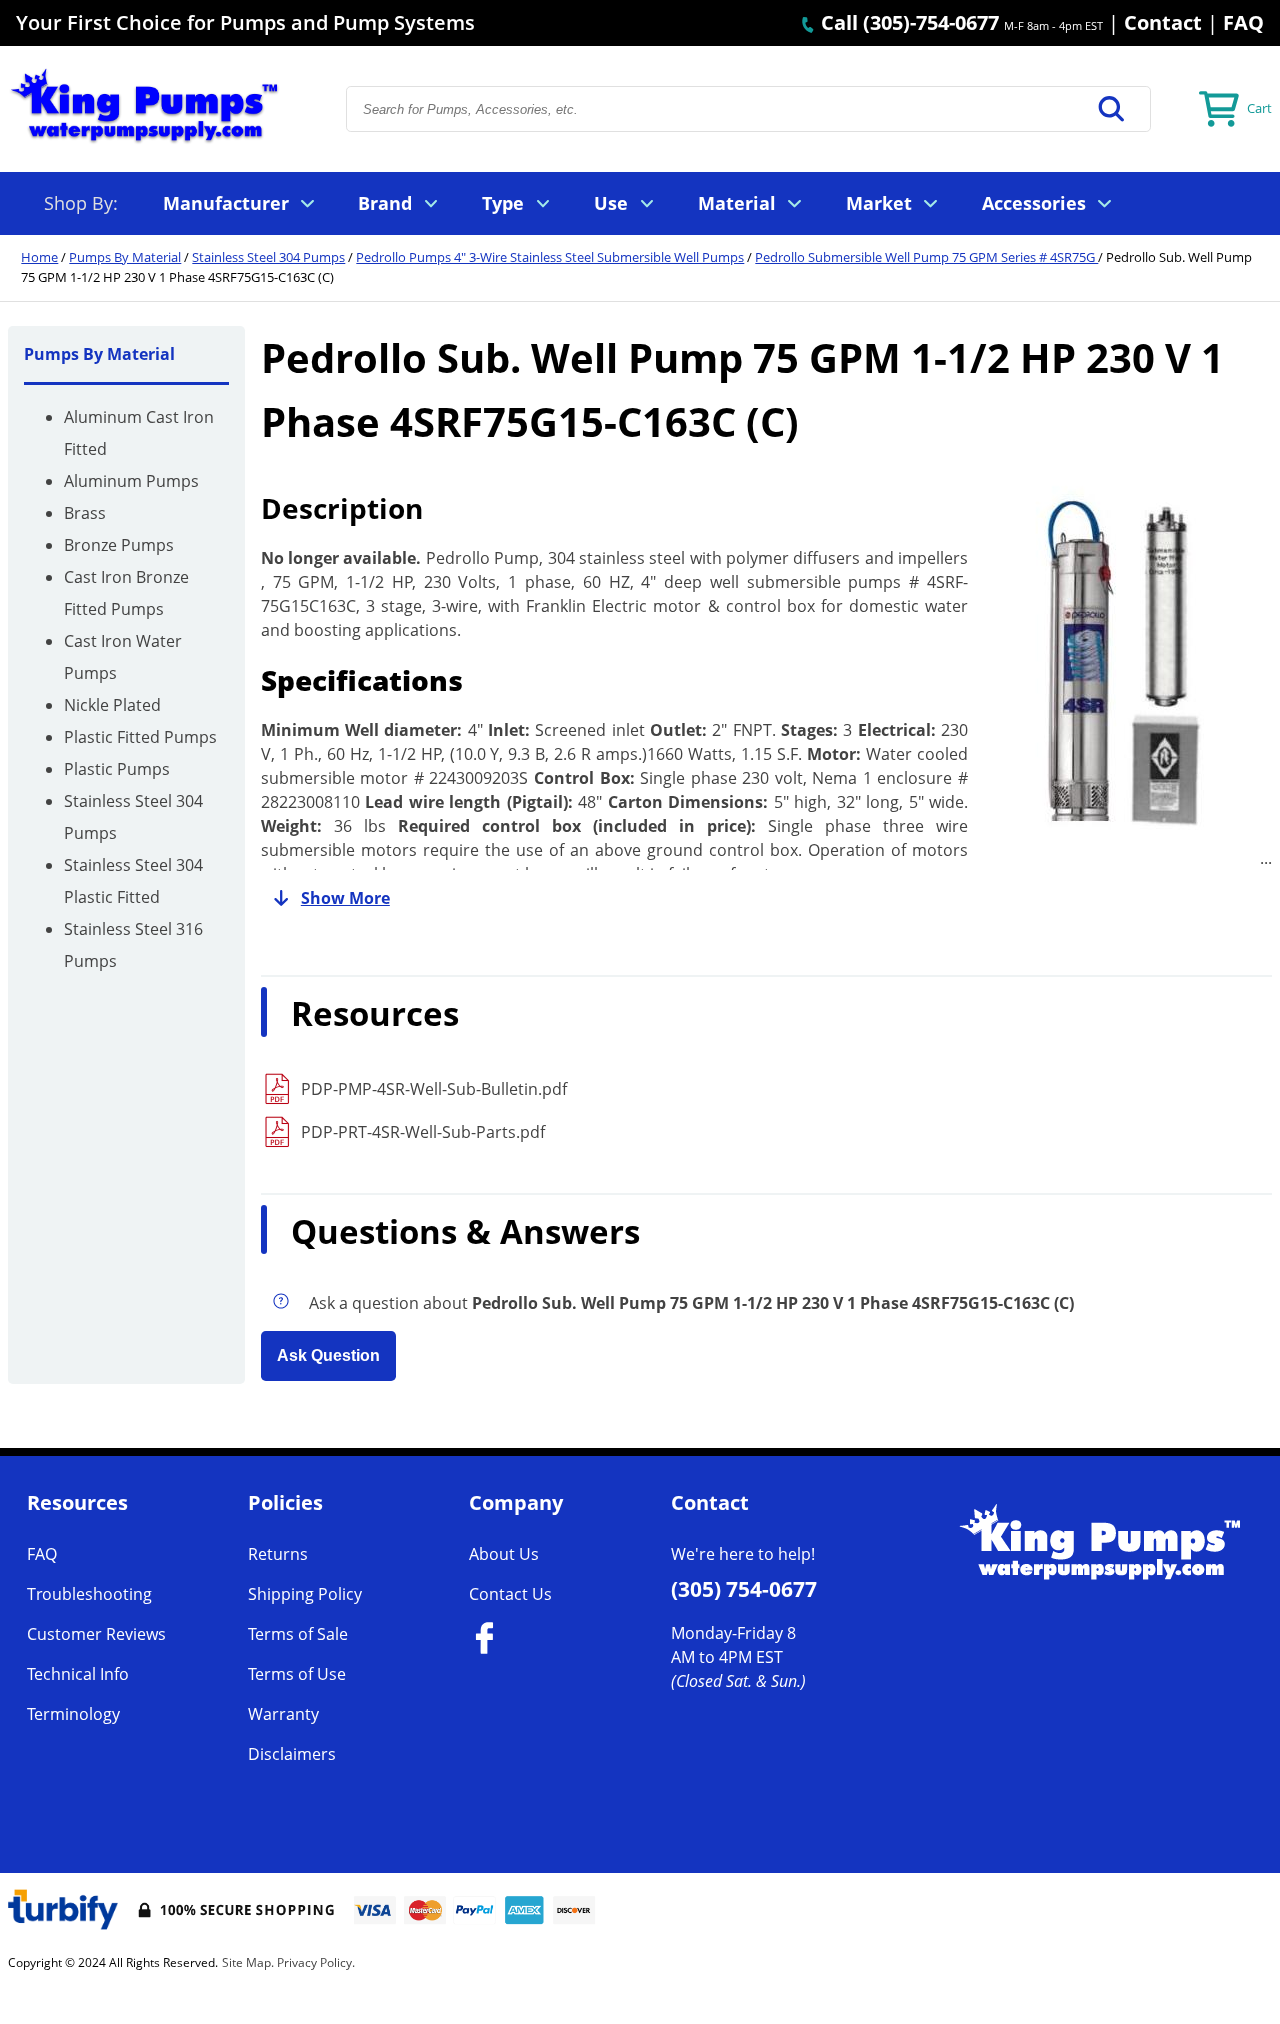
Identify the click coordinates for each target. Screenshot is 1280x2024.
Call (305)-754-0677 (907, 22)
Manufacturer (226, 203)
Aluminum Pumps (131, 481)
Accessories (1034, 203)
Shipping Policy (305, 1594)
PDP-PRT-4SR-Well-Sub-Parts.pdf (423, 1132)
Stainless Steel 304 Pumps (268, 257)
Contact (1163, 22)
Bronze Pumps (119, 545)
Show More (345, 898)
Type (503, 203)
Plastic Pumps (117, 769)
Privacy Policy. (316, 1962)
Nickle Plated (112, 705)
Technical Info (78, 1674)
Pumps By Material (125, 257)
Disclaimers (292, 1754)
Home (39, 257)
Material (737, 203)
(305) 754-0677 (744, 1589)
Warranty (283, 1714)
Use (611, 203)
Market (879, 203)
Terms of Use (297, 1674)
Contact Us (510, 1594)
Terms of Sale (298, 1634)
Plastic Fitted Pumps (140, 737)
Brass (85, 513)
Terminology (73, 1714)
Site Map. (248, 1962)
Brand (385, 203)
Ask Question (328, 1355)
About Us (504, 1554)
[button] (1112, 109)
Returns (278, 1554)
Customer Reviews (96, 1634)
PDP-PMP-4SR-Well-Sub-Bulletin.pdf (434, 1089)
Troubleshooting (89, 1594)
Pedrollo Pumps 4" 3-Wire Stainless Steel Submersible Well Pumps (550, 257)
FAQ (1243, 22)
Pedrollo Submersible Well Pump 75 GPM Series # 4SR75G (926, 257)
